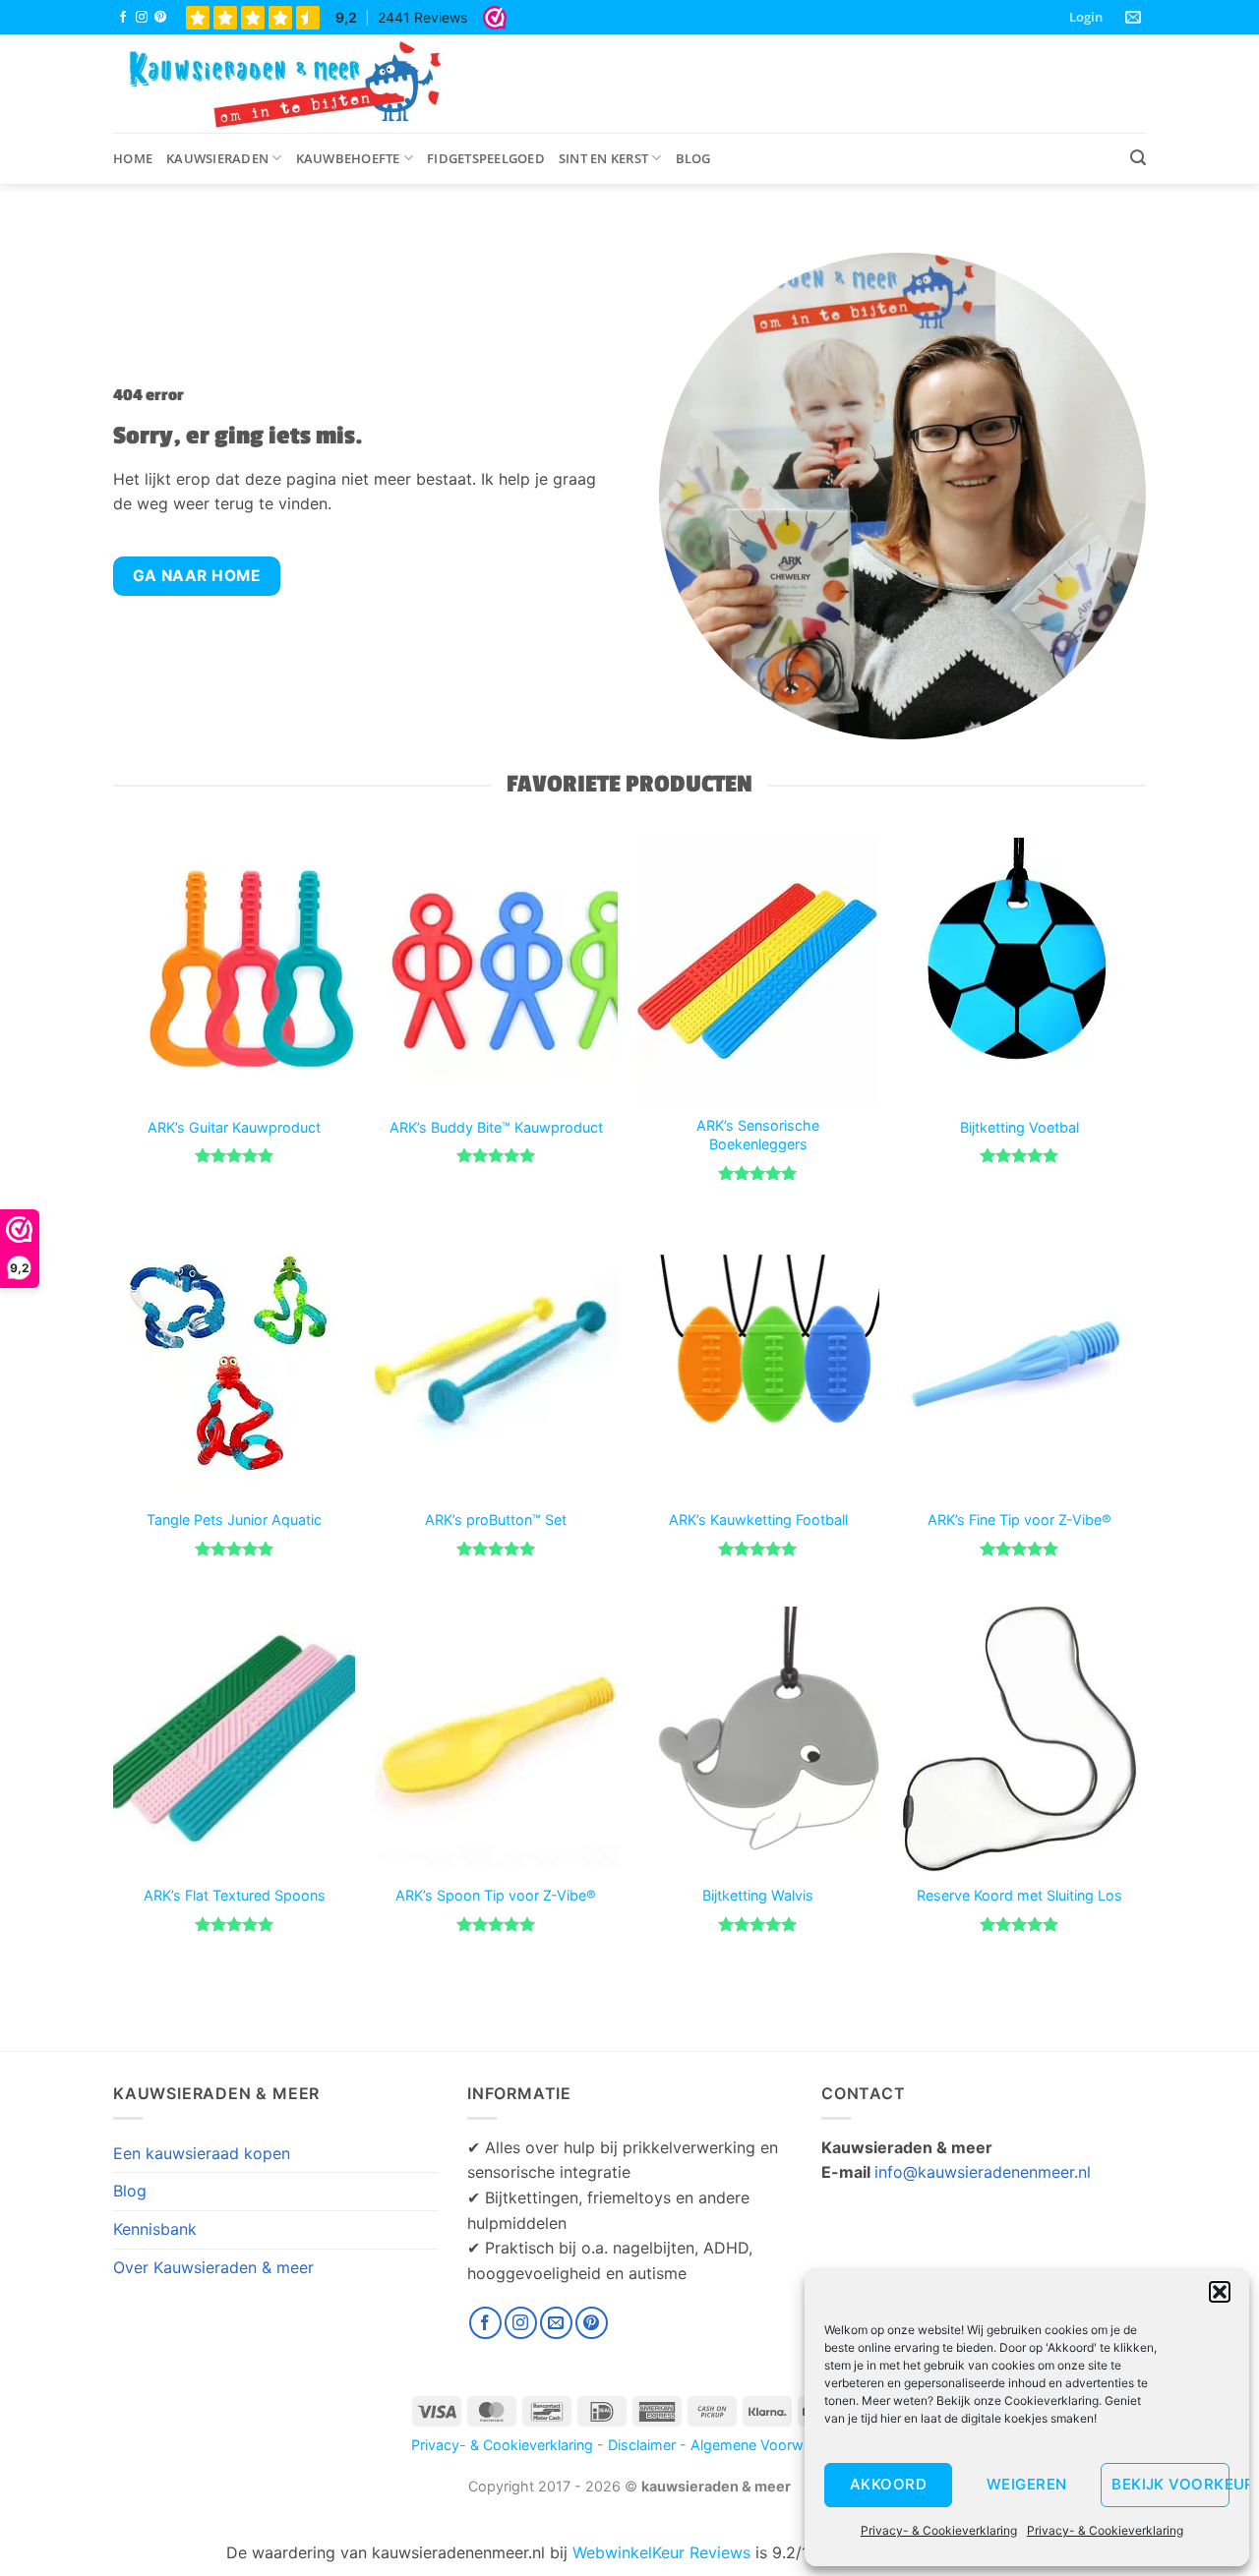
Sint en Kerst (603, 158)
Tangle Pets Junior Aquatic (234, 1520)
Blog (693, 158)
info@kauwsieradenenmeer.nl (983, 2172)
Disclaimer (642, 2445)
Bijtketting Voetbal (1019, 1127)
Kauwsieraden (217, 158)
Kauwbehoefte (348, 158)
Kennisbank (155, 2229)
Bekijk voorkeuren (1170, 2484)
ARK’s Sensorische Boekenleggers (758, 1135)
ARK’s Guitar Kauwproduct (234, 1127)
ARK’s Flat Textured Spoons (235, 1895)
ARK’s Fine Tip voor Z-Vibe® (1019, 1520)
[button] (1220, 2292)
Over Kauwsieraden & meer (213, 2267)
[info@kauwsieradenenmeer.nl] (1136, 17)
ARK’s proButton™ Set (496, 1520)
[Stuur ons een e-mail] (556, 2323)
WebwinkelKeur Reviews (661, 2552)
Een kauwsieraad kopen (202, 2153)
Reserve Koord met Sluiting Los (1019, 1895)
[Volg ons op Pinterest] (160, 18)
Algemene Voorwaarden (770, 2445)
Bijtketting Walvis (758, 1895)
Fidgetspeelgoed (486, 158)
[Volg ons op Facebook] (123, 18)
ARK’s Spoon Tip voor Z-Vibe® (496, 1895)
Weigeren (1027, 2484)
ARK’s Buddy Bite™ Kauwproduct (496, 1127)
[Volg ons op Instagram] (142, 18)
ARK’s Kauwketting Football (758, 1520)
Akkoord (888, 2484)
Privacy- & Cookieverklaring (939, 2530)
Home (133, 158)
